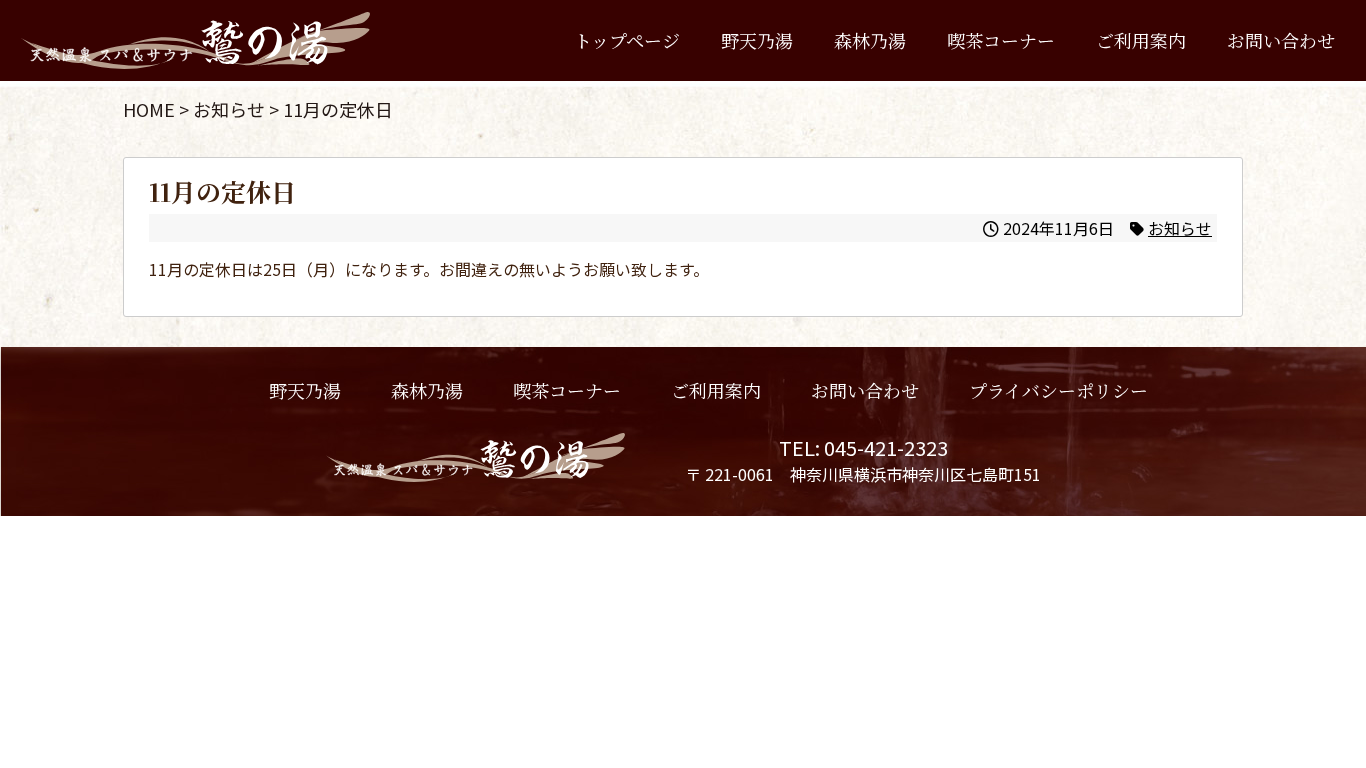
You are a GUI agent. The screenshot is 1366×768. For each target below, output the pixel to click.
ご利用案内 (1141, 40)
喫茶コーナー (1001, 40)
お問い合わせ (1281, 40)
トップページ (627, 40)
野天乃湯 (757, 40)
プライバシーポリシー (1057, 390)
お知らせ (1180, 228)
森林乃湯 (870, 40)
